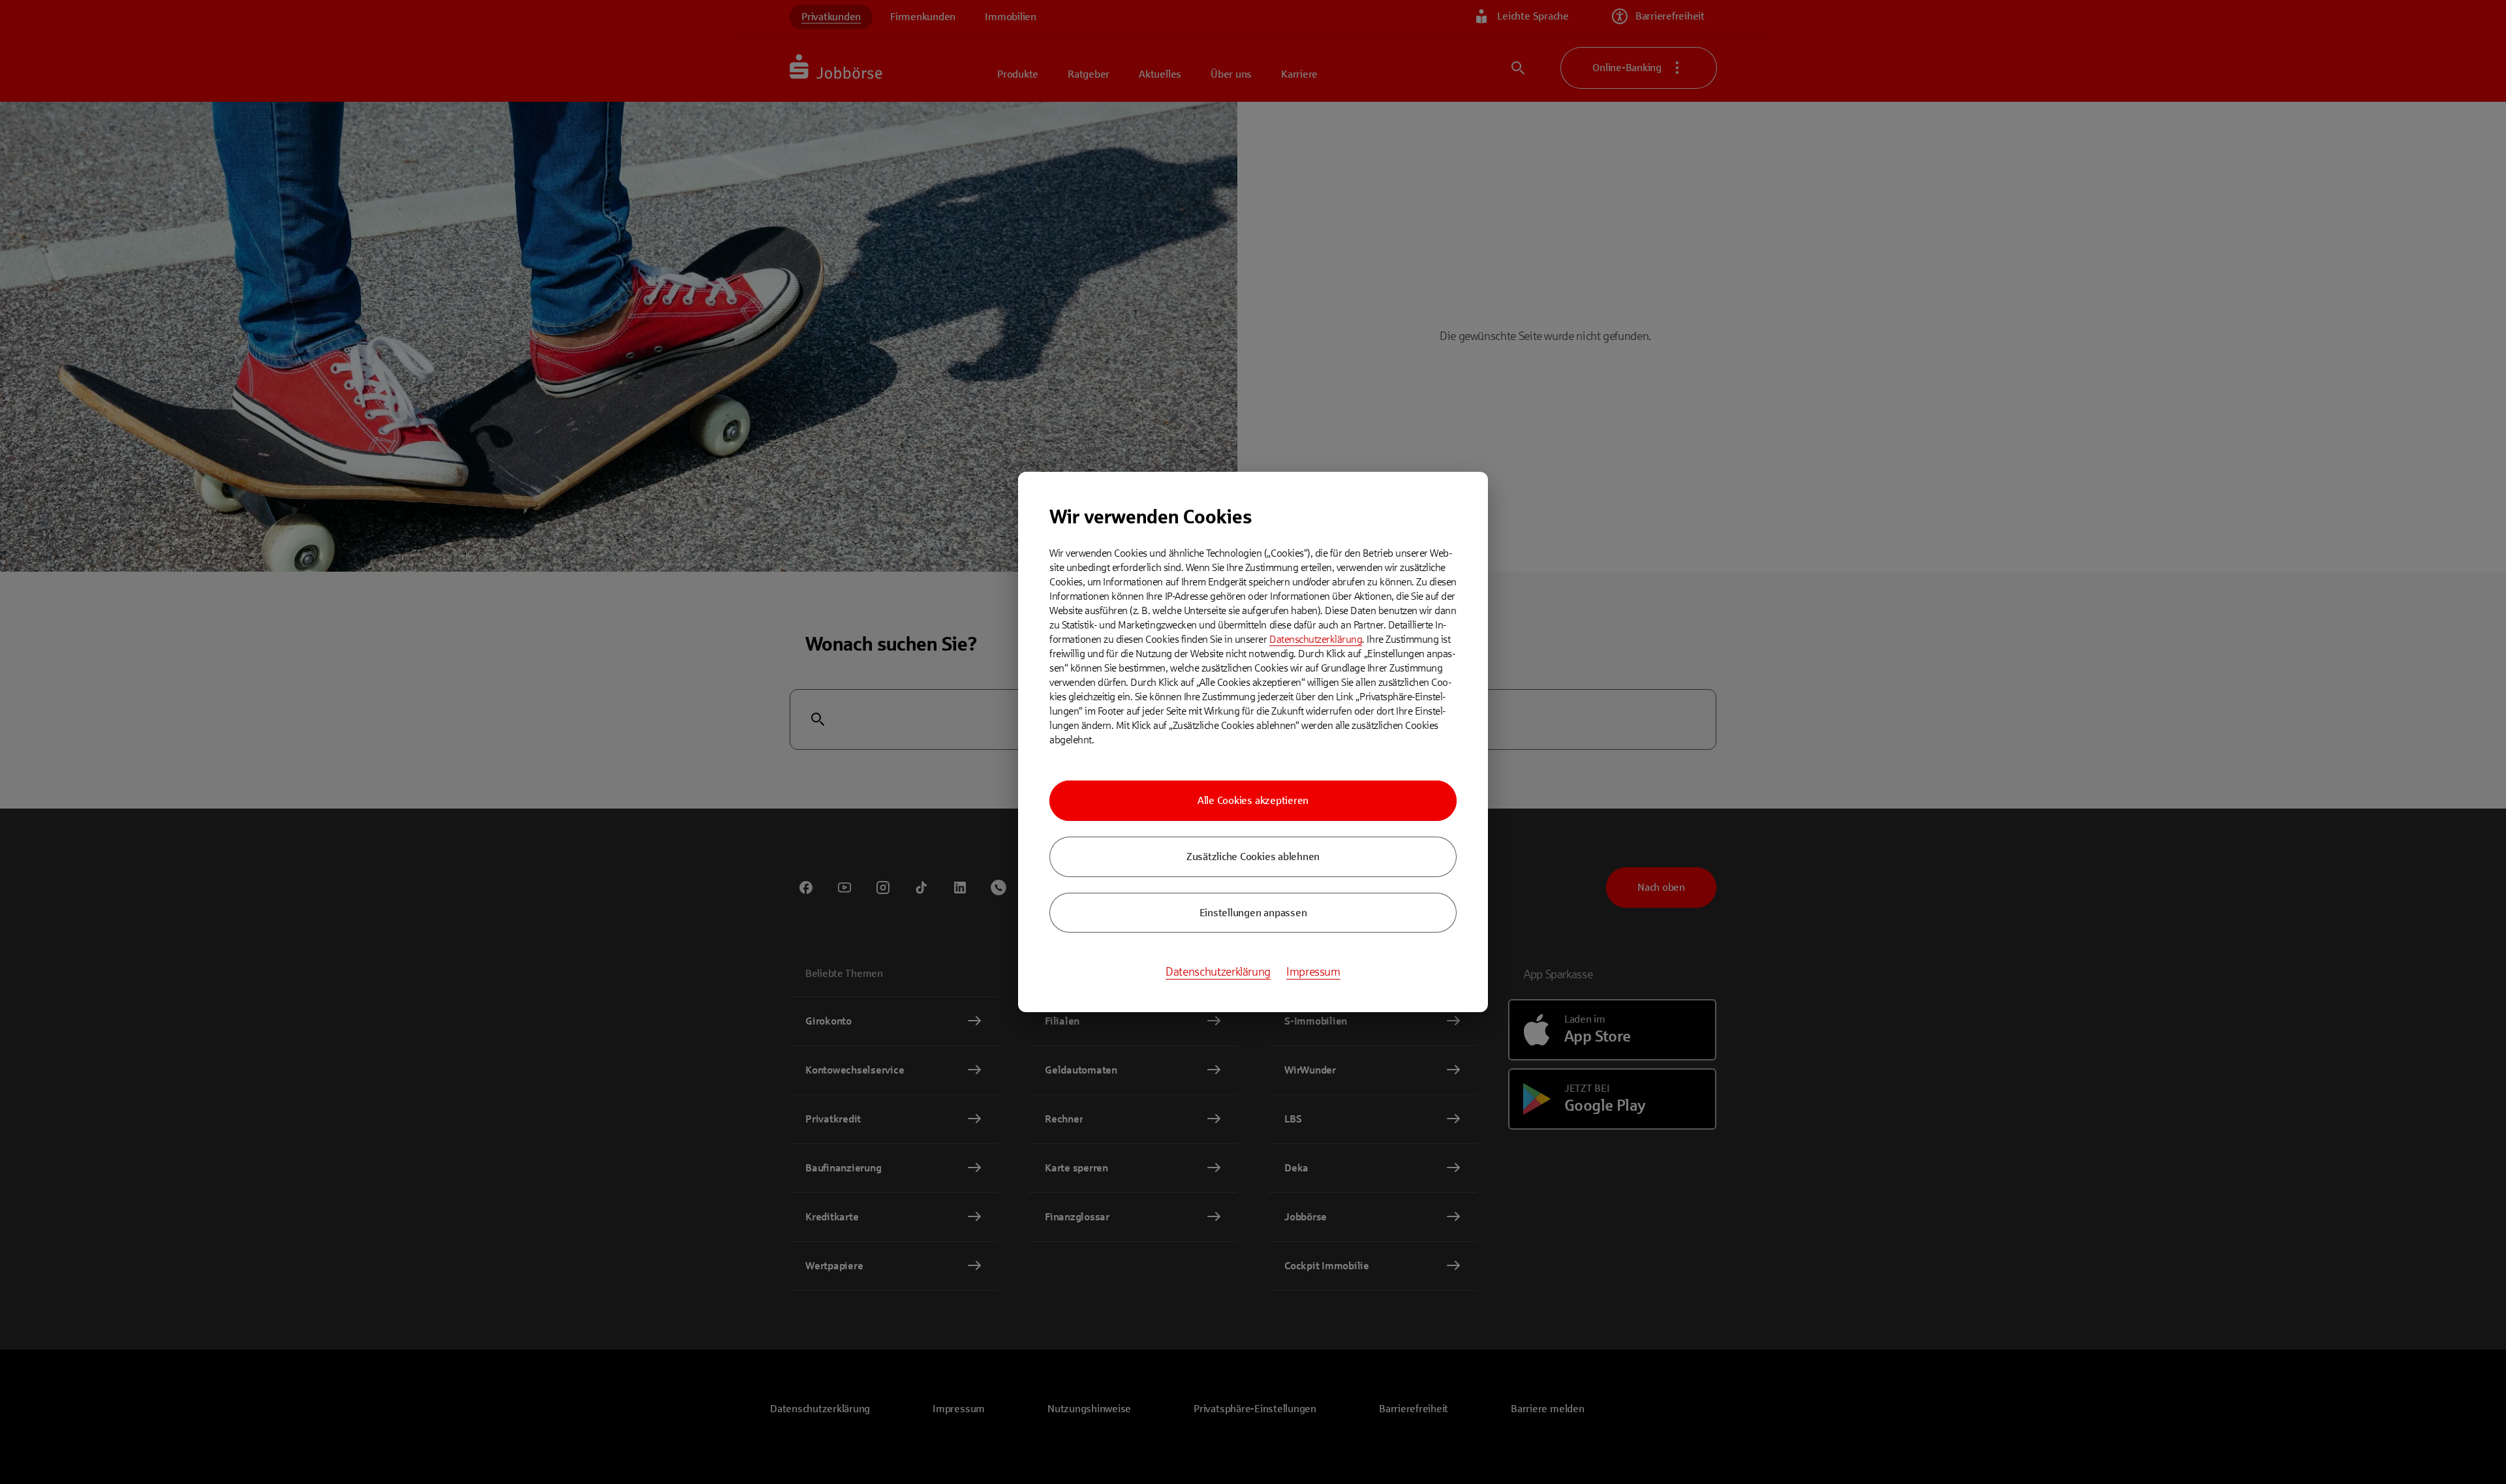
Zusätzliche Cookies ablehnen (1253, 857)
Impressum (1313, 972)
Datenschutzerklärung (1316, 639)
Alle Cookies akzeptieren (1253, 800)
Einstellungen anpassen (1253, 913)
